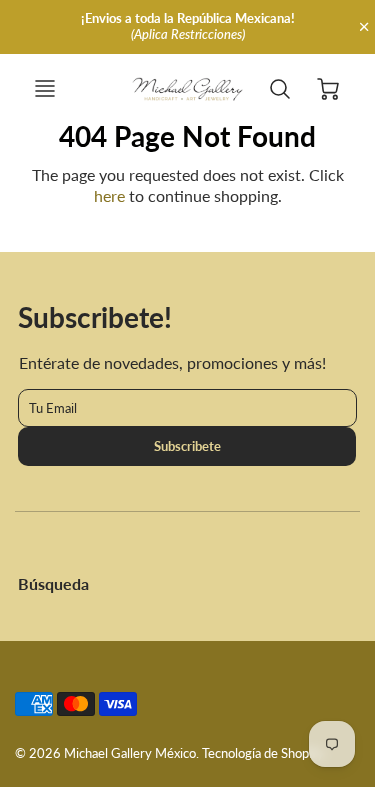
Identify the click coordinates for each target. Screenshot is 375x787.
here (109, 195)
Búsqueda (53, 583)
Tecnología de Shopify (263, 753)
